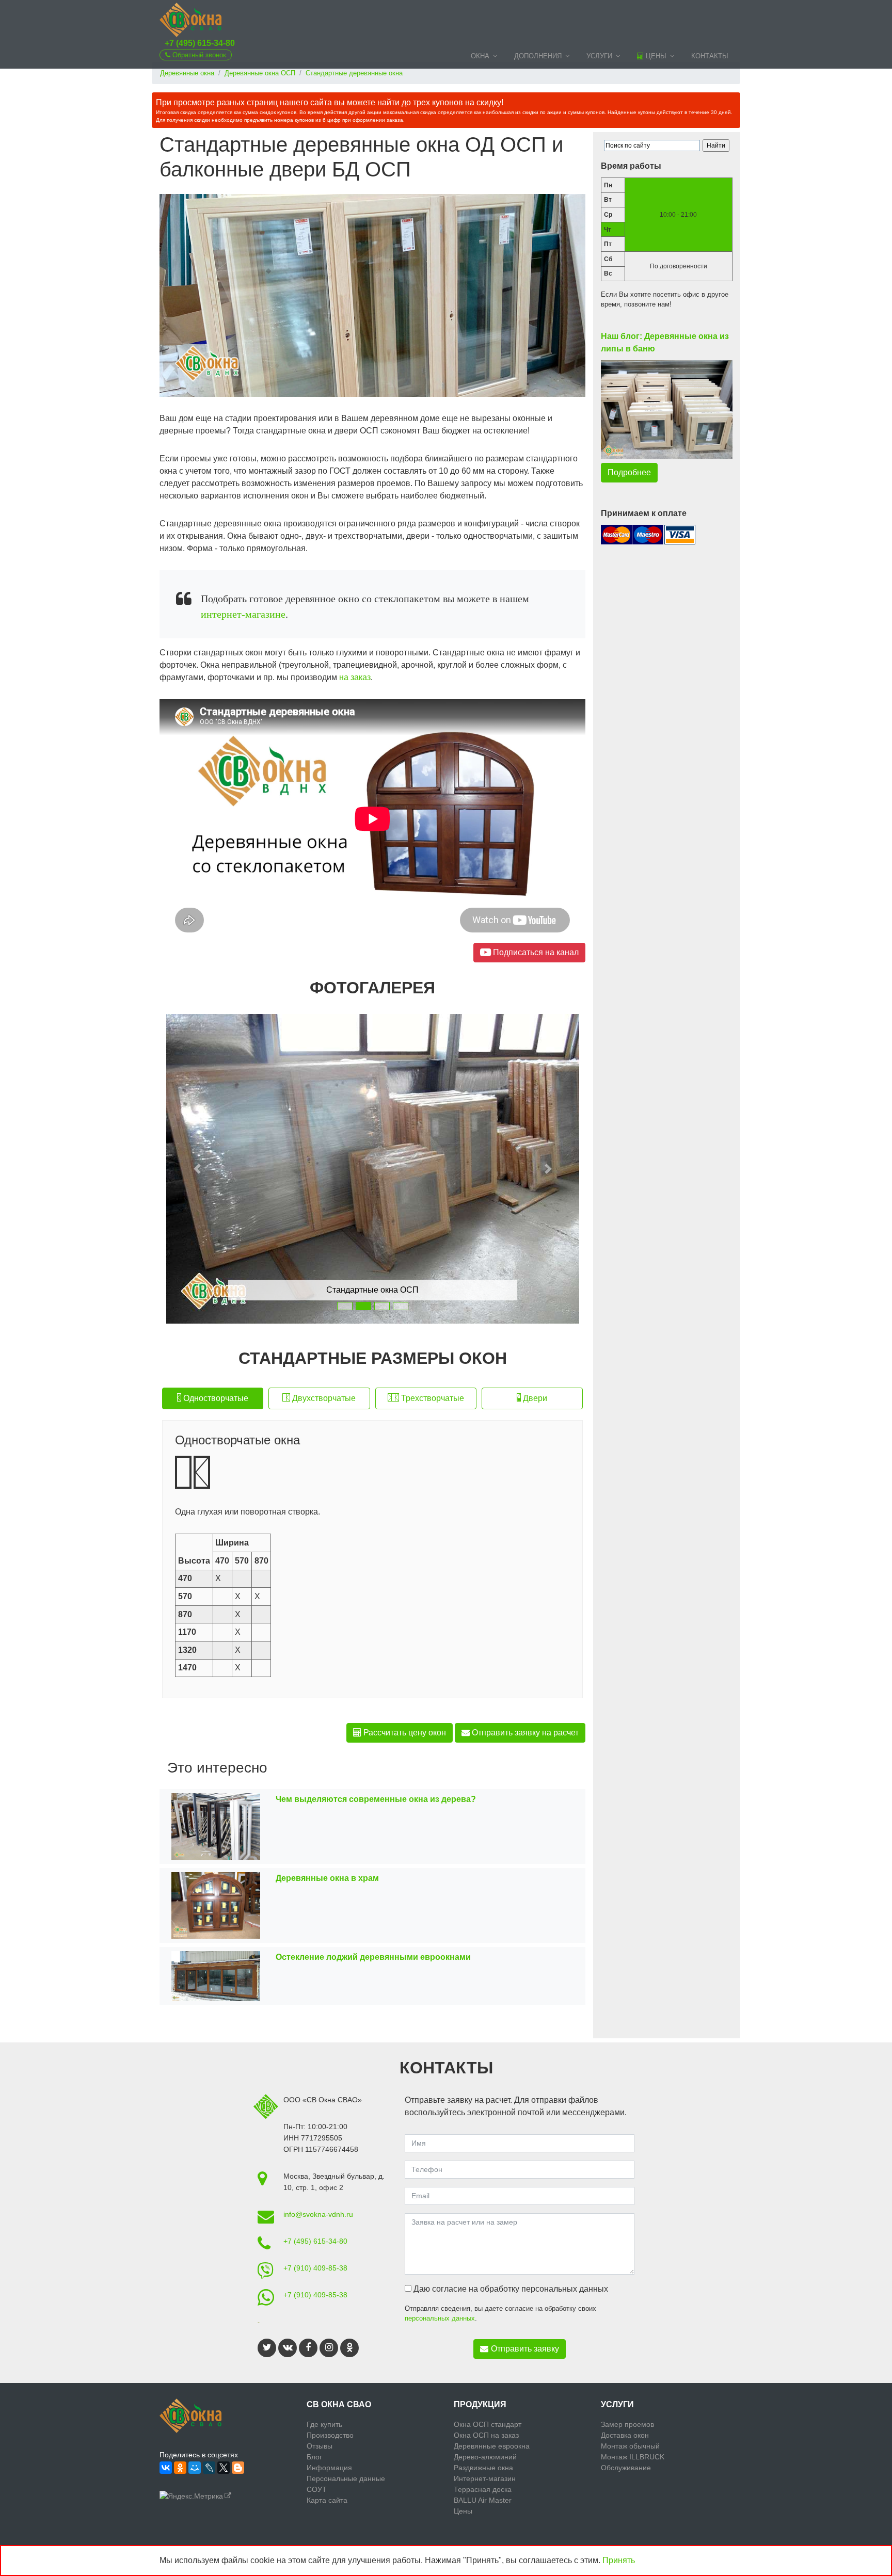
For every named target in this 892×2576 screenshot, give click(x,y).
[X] (224, 2468)
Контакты (710, 56)
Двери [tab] (534, 1398)
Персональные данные (346, 2478)
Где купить (324, 2424)
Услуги (599, 56)
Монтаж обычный (630, 2446)
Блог (314, 2457)
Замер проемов (627, 2424)
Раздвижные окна (483, 2468)
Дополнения (538, 56)
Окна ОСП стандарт (488, 2424)
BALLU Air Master (483, 2500)
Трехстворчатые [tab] (432, 1398)
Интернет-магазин (485, 2478)
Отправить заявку (525, 2349)
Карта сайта (327, 2500)
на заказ (355, 677)
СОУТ (317, 2489)
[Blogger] (238, 2468)
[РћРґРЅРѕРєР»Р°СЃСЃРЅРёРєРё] (180, 2468)
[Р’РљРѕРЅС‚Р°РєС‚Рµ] (166, 2468)
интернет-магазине (243, 614)
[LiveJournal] (209, 2468)
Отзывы (320, 2446)
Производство (330, 2435)
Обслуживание (626, 2468)
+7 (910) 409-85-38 (315, 2268)
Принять (619, 2560)
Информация (329, 2468)
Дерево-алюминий (485, 2457)
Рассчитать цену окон (404, 1733)
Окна (480, 56)
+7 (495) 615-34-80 (200, 43)
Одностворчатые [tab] (215, 1398)
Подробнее (629, 472)
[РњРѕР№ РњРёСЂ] (195, 2468)
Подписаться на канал (535, 952)
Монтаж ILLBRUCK (633, 2457)
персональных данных (440, 2318)
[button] (197, 1169)
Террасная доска (483, 2489)
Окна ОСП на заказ (486, 2435)
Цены (655, 56)
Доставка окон (625, 2435)
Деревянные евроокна (492, 2446)
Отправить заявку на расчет (524, 1733)
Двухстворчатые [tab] (323, 1398)
